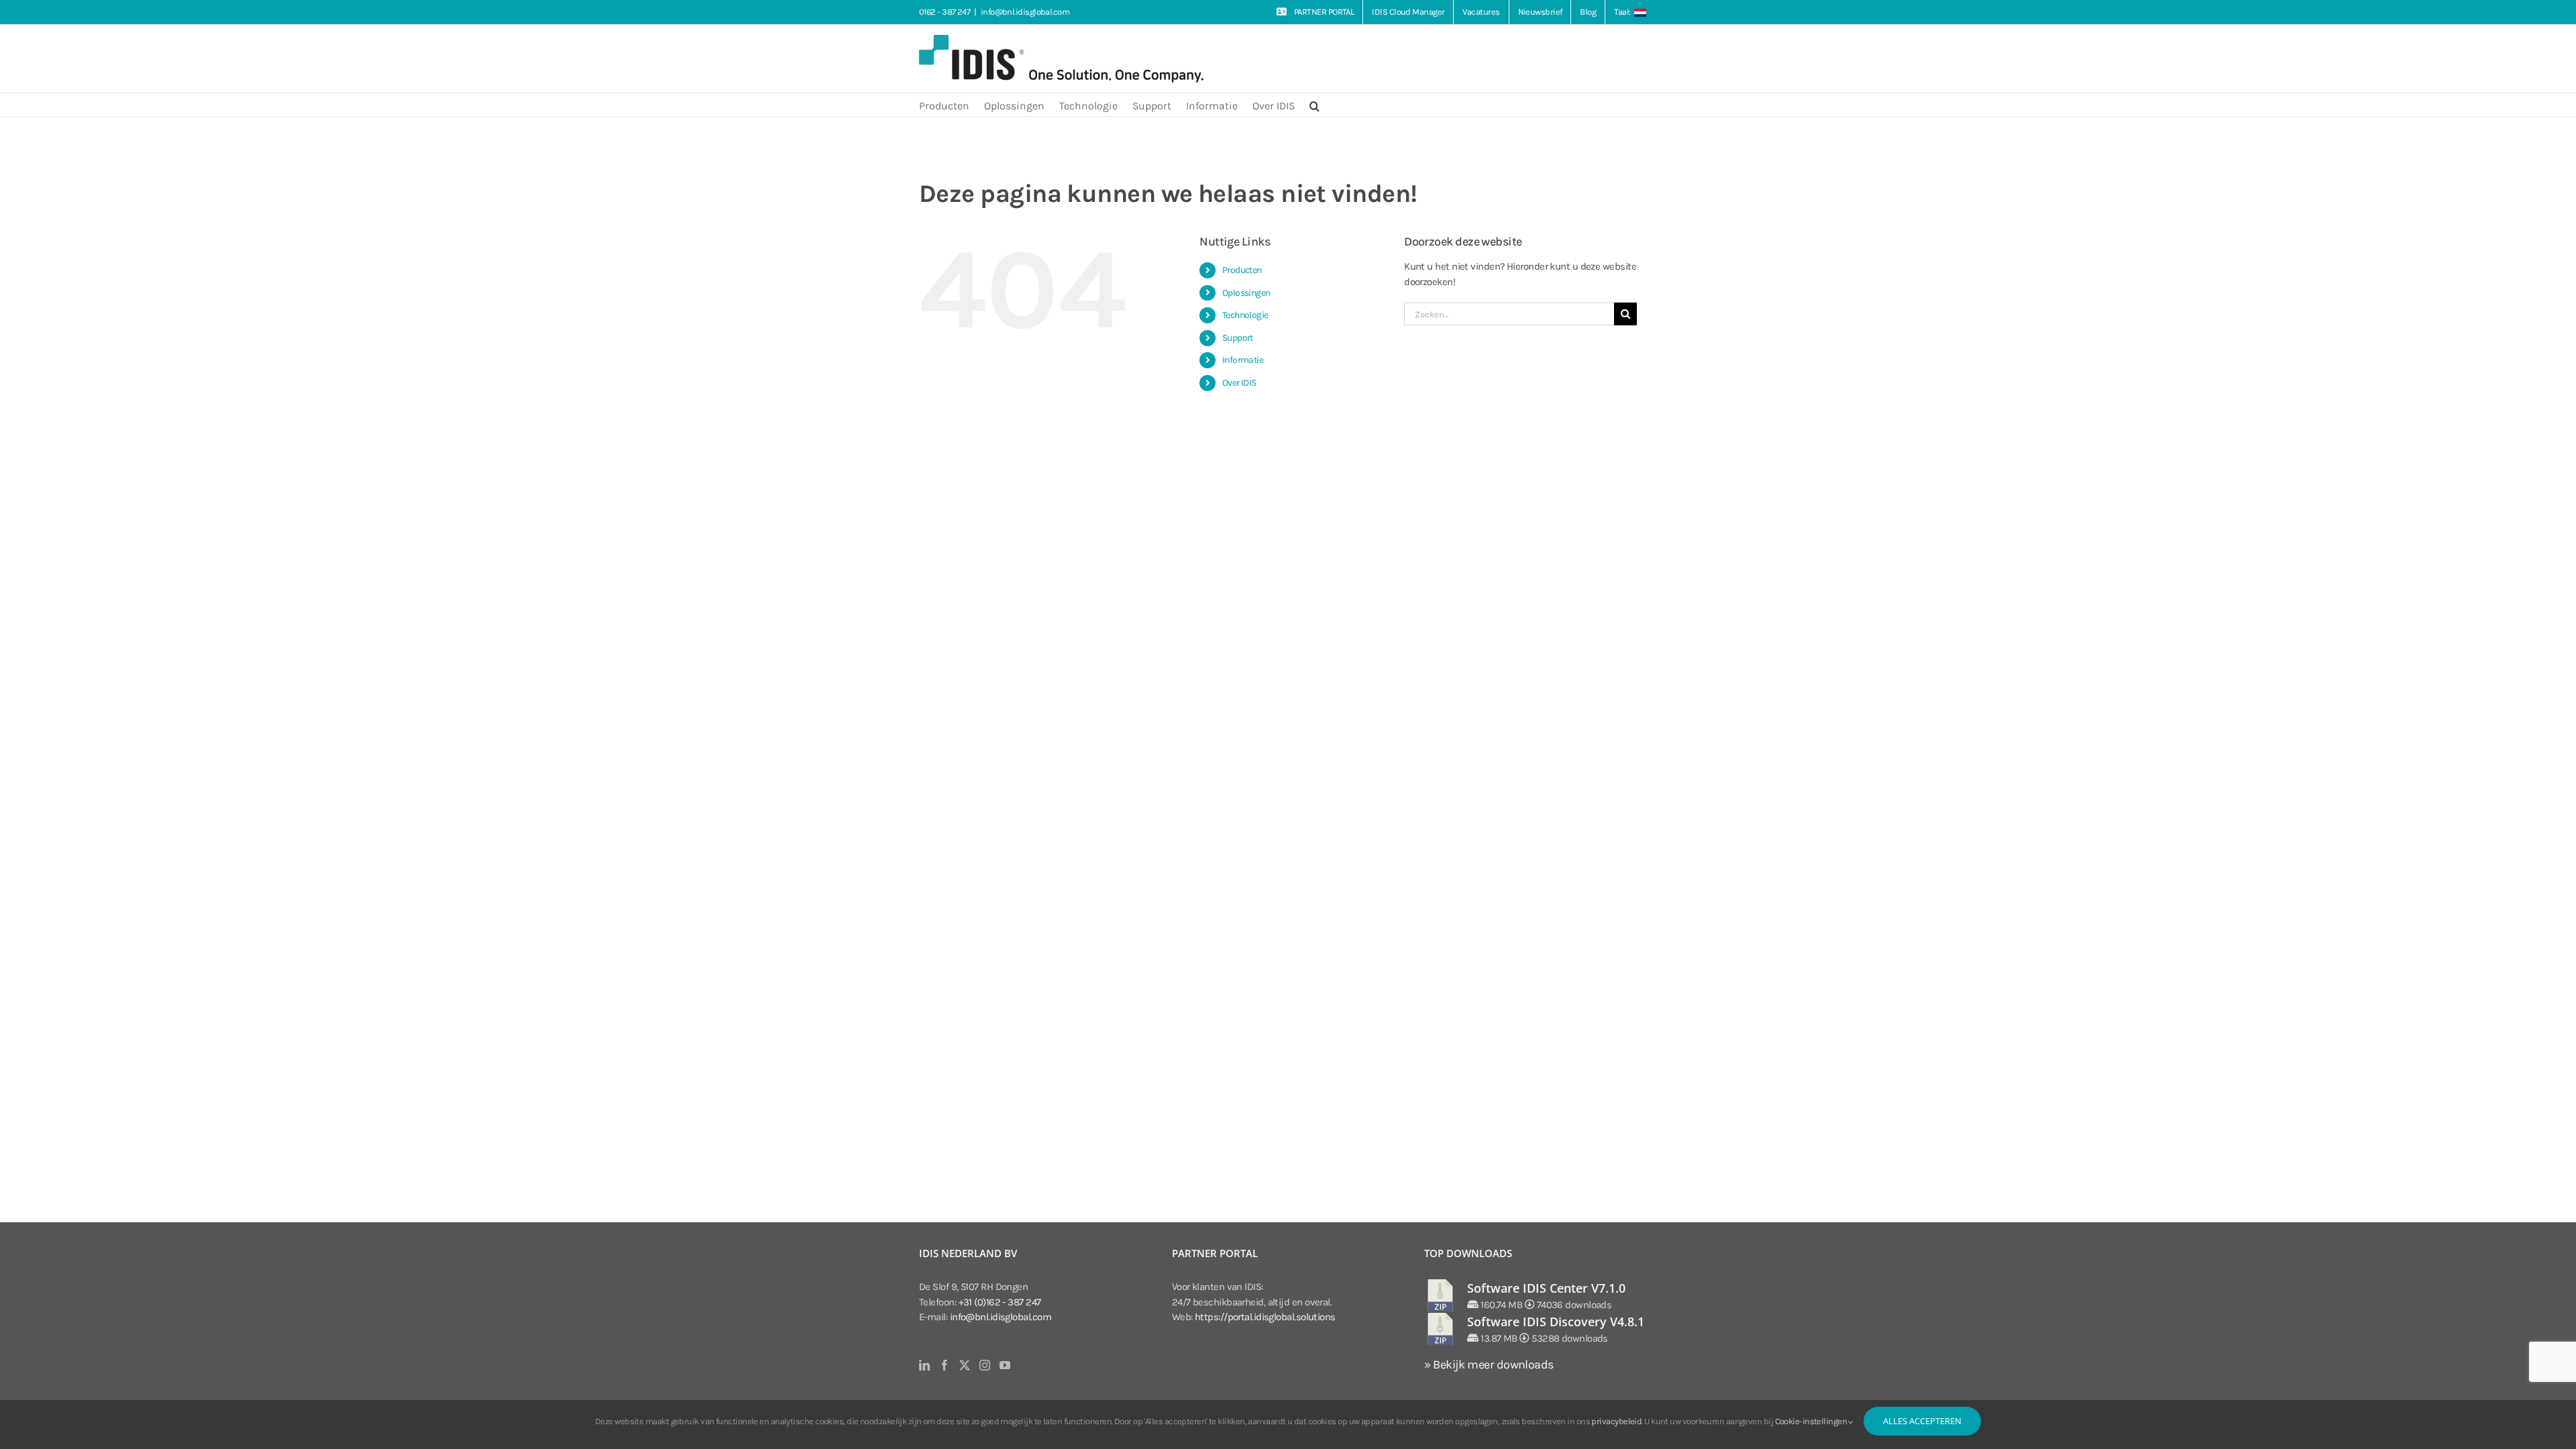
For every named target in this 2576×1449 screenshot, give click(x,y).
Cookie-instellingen (1812, 1421)
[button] (1314, 105)
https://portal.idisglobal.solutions (1265, 1317)
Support (1238, 338)
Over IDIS (1239, 383)
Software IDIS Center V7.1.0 (1546, 1288)
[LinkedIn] (924, 1365)
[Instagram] (984, 1365)
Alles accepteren (1922, 1421)
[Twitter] (964, 1365)
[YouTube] (1005, 1365)
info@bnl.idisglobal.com (1025, 12)
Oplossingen (1246, 293)
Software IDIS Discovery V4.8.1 (1556, 1322)
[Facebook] (944, 1365)
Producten (1242, 270)
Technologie (1245, 315)
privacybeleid (1616, 1421)
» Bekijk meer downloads (1489, 1364)
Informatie (1243, 360)
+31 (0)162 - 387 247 (1000, 1302)
